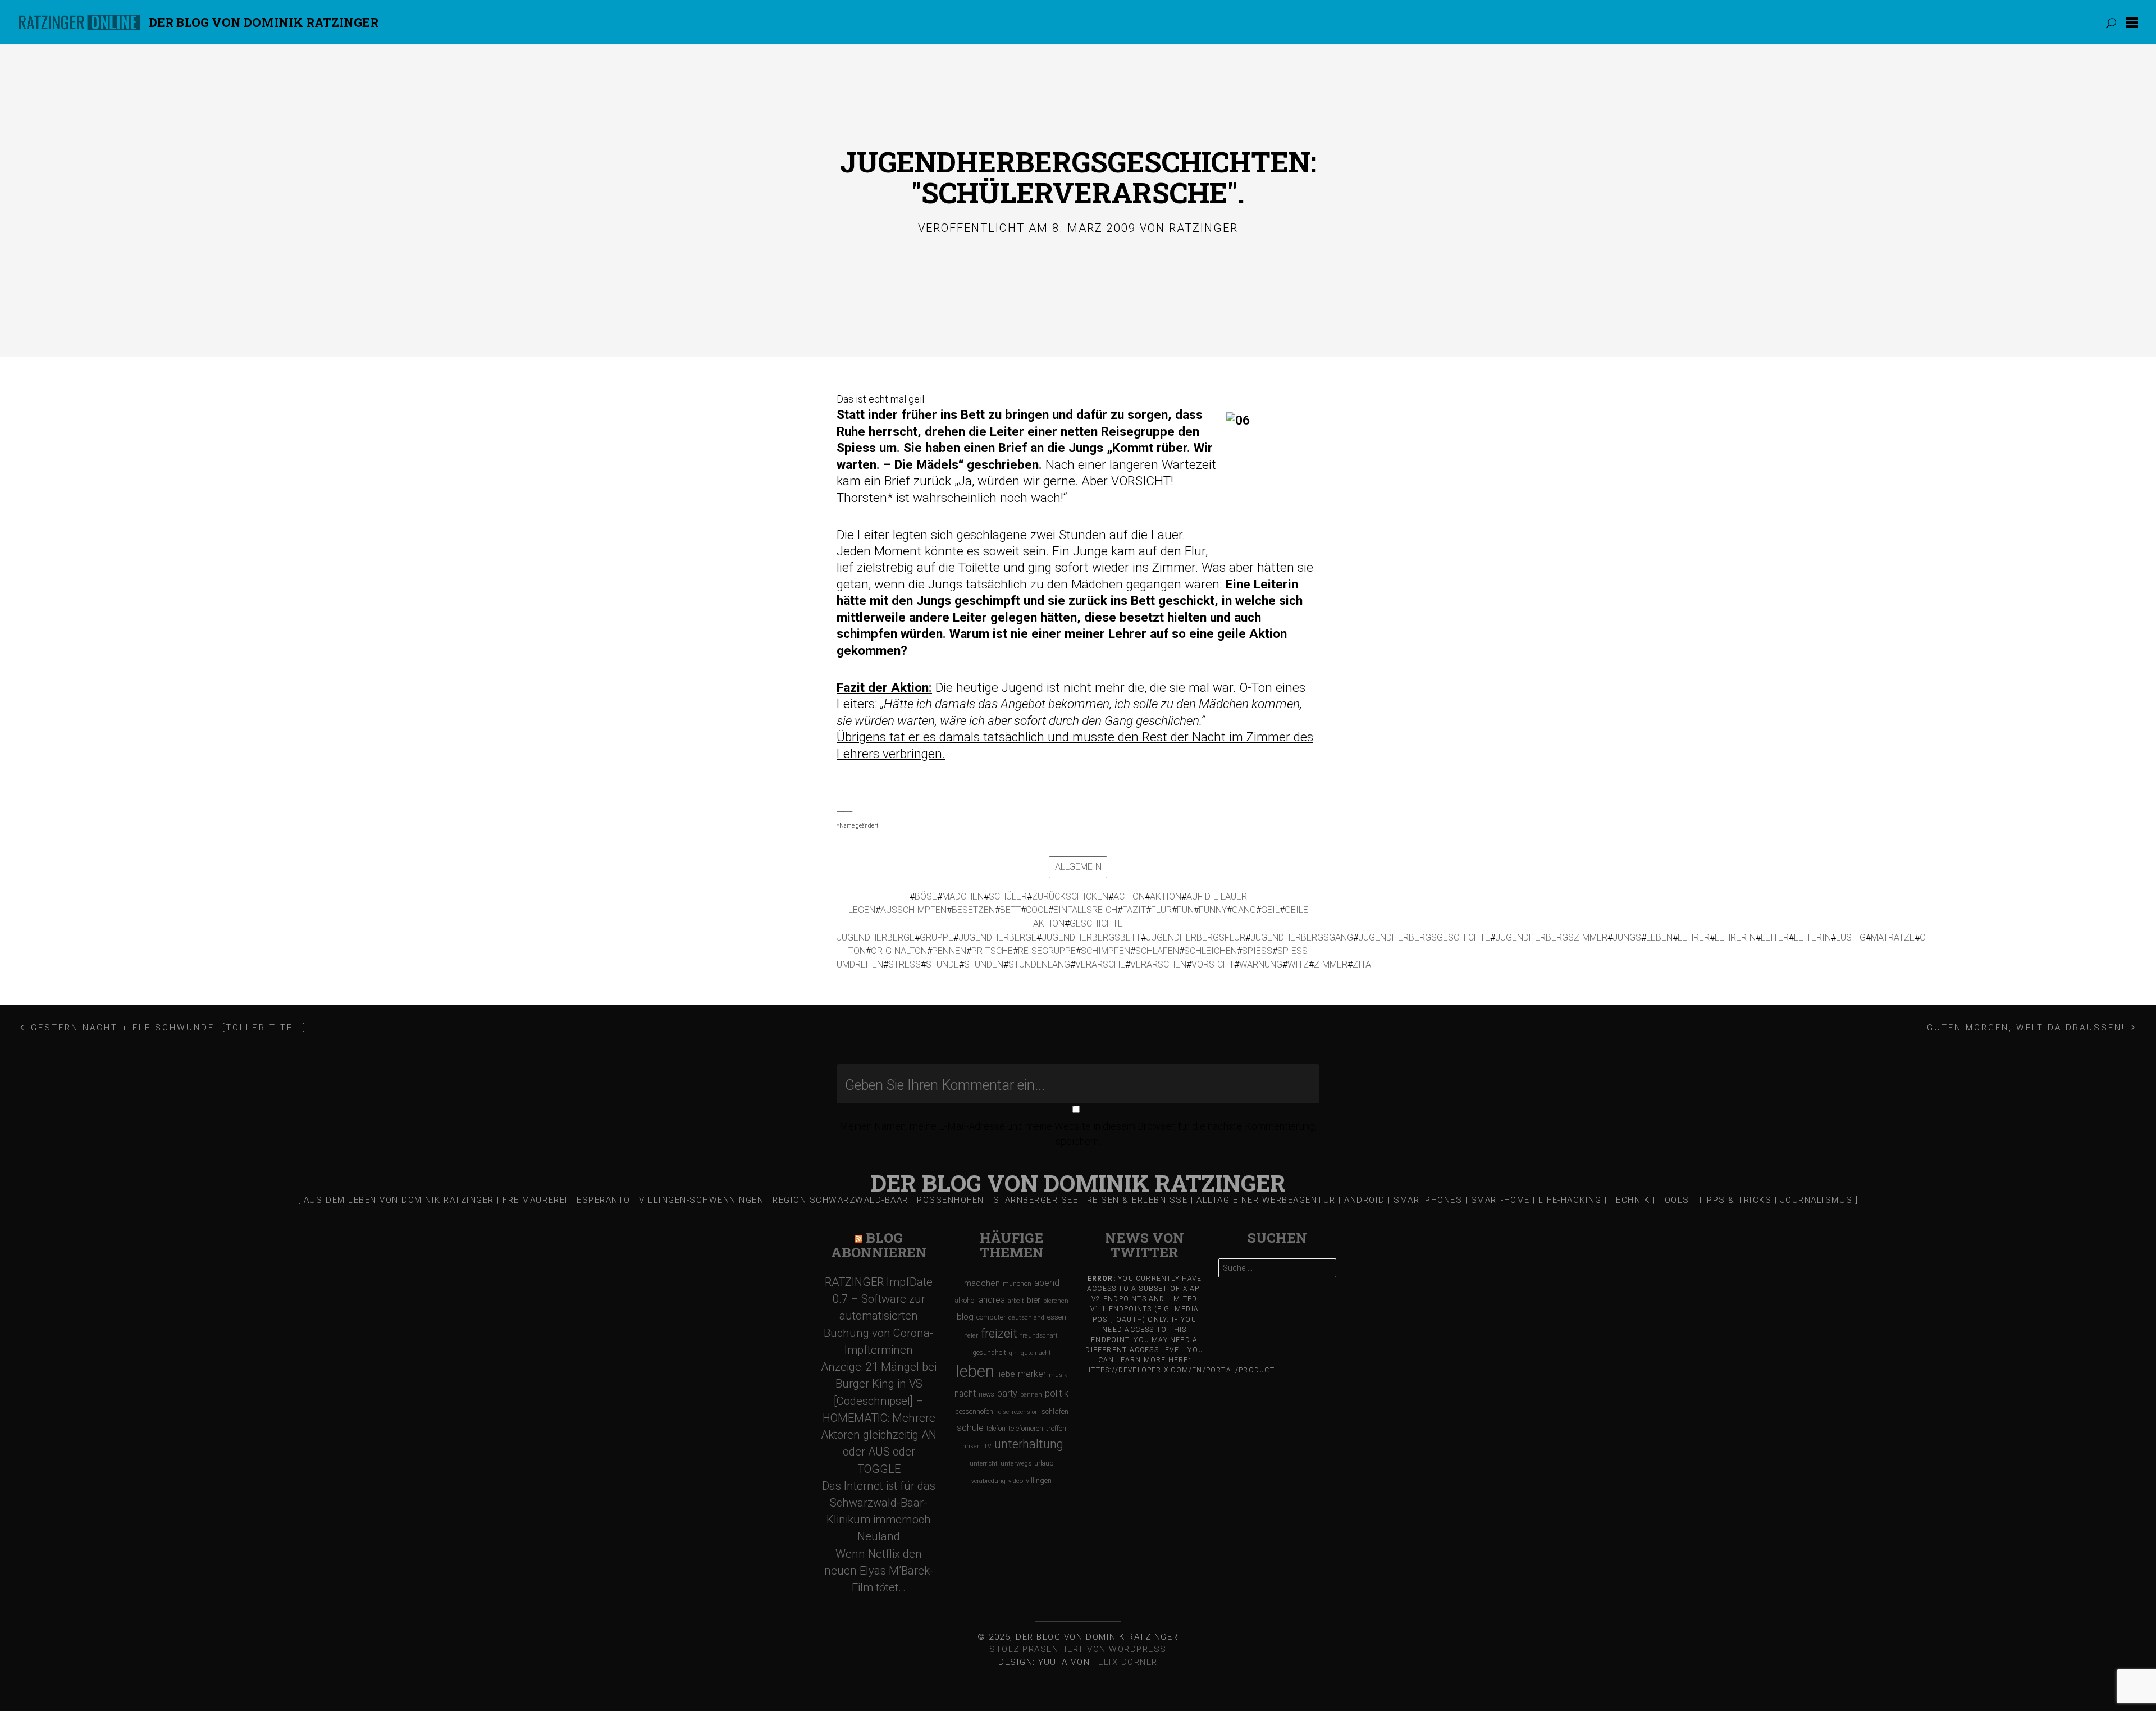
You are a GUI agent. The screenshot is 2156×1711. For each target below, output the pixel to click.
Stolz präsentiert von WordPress (1078, 1649)
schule (970, 1428)
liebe (1006, 1374)
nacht (965, 1393)
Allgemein (1078, 867)
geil (1270, 910)
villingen (1039, 1480)
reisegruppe (1047, 951)
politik (1057, 1393)
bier (1034, 1300)
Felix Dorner (1125, 1662)
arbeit (1016, 1301)
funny (1213, 910)
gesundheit (989, 1353)
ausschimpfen (913, 910)
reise (1002, 1412)
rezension (1025, 1412)
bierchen (1056, 1301)
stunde (942, 964)
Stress (905, 964)
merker (1032, 1374)
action (1129, 896)
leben (1659, 937)
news (986, 1394)
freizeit (999, 1333)
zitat (1364, 964)
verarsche (1100, 964)
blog (965, 1317)
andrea (992, 1300)
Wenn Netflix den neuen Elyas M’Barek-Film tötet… (879, 1571)
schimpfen (1106, 951)
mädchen (963, 896)
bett (1010, 910)
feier (972, 1336)
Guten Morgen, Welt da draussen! (2026, 1028)
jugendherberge (997, 937)
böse (926, 896)
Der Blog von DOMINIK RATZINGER (264, 22)
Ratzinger (1203, 228)
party (1007, 1393)
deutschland (1026, 1318)
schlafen (1157, 951)
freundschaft (1039, 1336)
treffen (1056, 1428)
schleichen (1211, 951)
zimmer (1331, 964)
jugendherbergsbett (1091, 937)
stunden (984, 964)
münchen (1017, 1283)
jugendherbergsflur (1196, 937)
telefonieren (1026, 1429)
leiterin (1812, 937)
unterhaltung (1029, 1444)
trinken (970, 1446)
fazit (1134, 910)
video (1016, 1481)
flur (1161, 910)
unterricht (984, 1464)
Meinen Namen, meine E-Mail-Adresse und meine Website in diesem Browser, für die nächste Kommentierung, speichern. (1078, 1134)
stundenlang (1039, 964)
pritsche (992, 951)
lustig (1851, 937)
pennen (949, 951)
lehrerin (1735, 937)
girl (1013, 1353)
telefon (996, 1429)
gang (1244, 910)
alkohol (965, 1300)
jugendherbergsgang (1302, 937)
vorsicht (1213, 964)
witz (1298, 964)
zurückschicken (1070, 896)
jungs (1627, 937)
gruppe (937, 937)
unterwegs (1016, 1464)
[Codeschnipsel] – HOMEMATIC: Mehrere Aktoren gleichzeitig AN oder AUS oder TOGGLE (879, 1435)
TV (988, 1446)
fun (1185, 910)
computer (991, 1317)
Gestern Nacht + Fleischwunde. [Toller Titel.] (169, 1028)
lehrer (1694, 937)
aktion (1166, 896)
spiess (1257, 951)
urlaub (1044, 1463)
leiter (1775, 937)
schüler (1008, 896)
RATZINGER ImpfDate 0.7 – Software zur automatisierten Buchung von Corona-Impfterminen (879, 1316)
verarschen (1158, 964)
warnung (1261, 964)
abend (1047, 1283)
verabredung (988, 1481)
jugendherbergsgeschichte (1424, 937)
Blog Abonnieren (879, 1245)
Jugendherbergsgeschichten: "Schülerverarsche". (1078, 177)
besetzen (973, 910)
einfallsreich (1085, 910)
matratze (1893, 937)
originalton (899, 951)
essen (1057, 1317)
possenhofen (974, 1412)
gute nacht (1036, 1353)
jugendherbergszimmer (1551, 937)
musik (1058, 1375)
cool (1037, 910)
